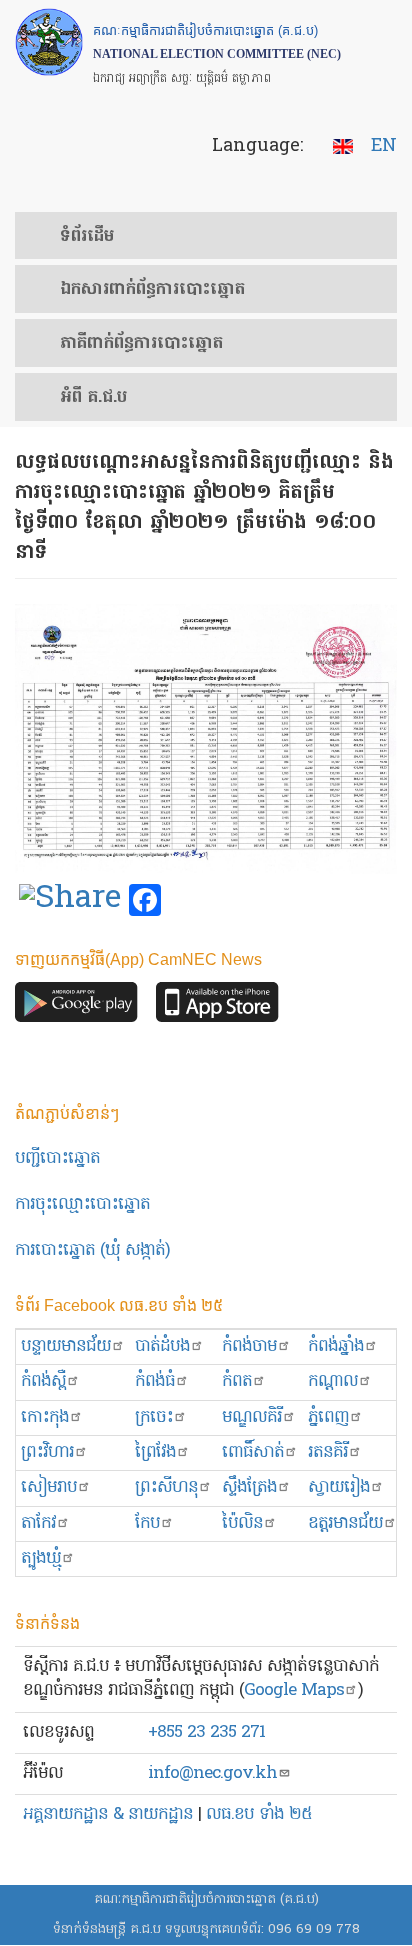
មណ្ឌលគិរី (252, 1417)
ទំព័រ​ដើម (87, 237)
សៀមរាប (49, 1487)
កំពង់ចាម (249, 1346)
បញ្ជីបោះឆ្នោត (57, 1158)
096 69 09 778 (314, 1929)
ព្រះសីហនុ (166, 1487)
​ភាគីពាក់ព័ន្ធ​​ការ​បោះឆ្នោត (141, 344)
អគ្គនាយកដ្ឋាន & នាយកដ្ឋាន (108, 1814)
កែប (147, 1523)
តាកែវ (38, 1523)
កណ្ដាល (333, 1381)
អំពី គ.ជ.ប (93, 398)
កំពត (237, 1381)
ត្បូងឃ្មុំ (41, 1558)
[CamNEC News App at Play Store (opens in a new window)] (76, 1007)
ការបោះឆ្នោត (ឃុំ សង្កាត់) (92, 1250)
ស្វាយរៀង (339, 1487)
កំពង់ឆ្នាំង (336, 1346)
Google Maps (294, 1690)
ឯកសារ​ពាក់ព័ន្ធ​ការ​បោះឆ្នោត (152, 290)
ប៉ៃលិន (242, 1523)
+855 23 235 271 (206, 1732)
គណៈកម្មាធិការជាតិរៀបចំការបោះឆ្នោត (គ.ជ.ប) (206, 1899)
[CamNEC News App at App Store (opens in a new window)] (217, 1007)
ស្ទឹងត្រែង (249, 1487)
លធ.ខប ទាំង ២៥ (259, 1814)
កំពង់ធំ (155, 1381)
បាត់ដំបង (162, 1346)
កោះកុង (45, 1417)
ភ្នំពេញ (328, 1417)
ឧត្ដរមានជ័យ (345, 1523)
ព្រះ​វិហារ (47, 1452)
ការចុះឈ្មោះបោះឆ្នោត (82, 1204)
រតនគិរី (328, 1452)
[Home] (49, 42)
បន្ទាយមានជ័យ (66, 1346)
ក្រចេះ (154, 1417)
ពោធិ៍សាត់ (253, 1452)
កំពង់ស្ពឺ (43, 1381)
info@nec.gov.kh (212, 1773)
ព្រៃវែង (155, 1452)
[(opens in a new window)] (70, 901)
